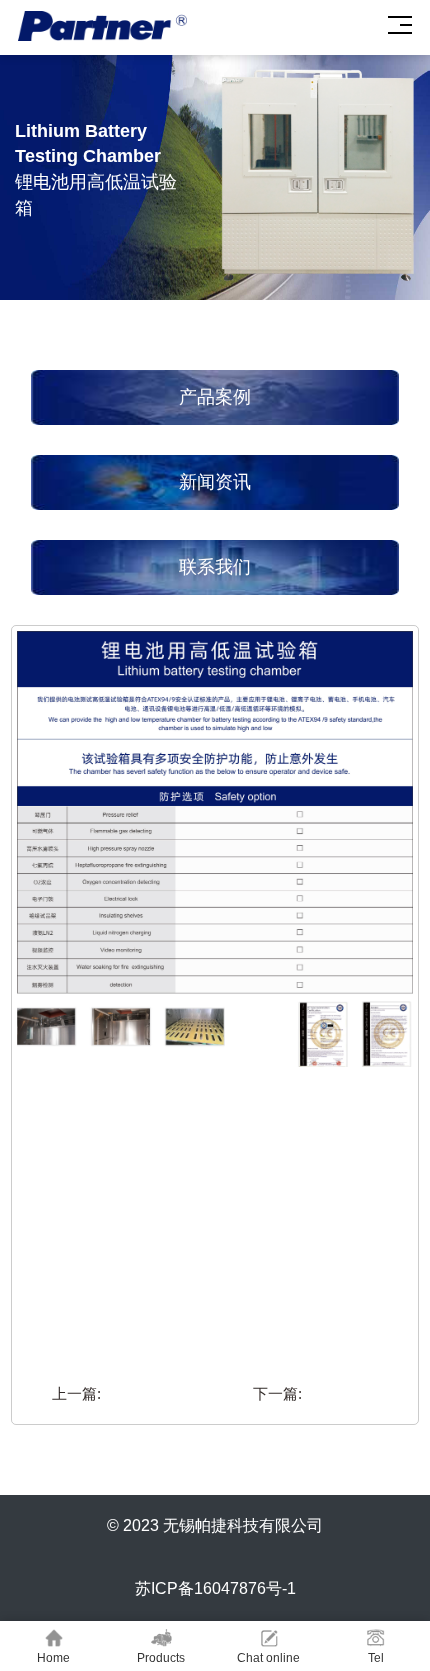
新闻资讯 (215, 482)
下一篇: (277, 1393)
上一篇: (76, 1393)
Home (53, 1658)
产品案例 (215, 397)
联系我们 (215, 567)
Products (161, 1658)
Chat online (268, 1658)
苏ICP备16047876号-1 (215, 1588)
